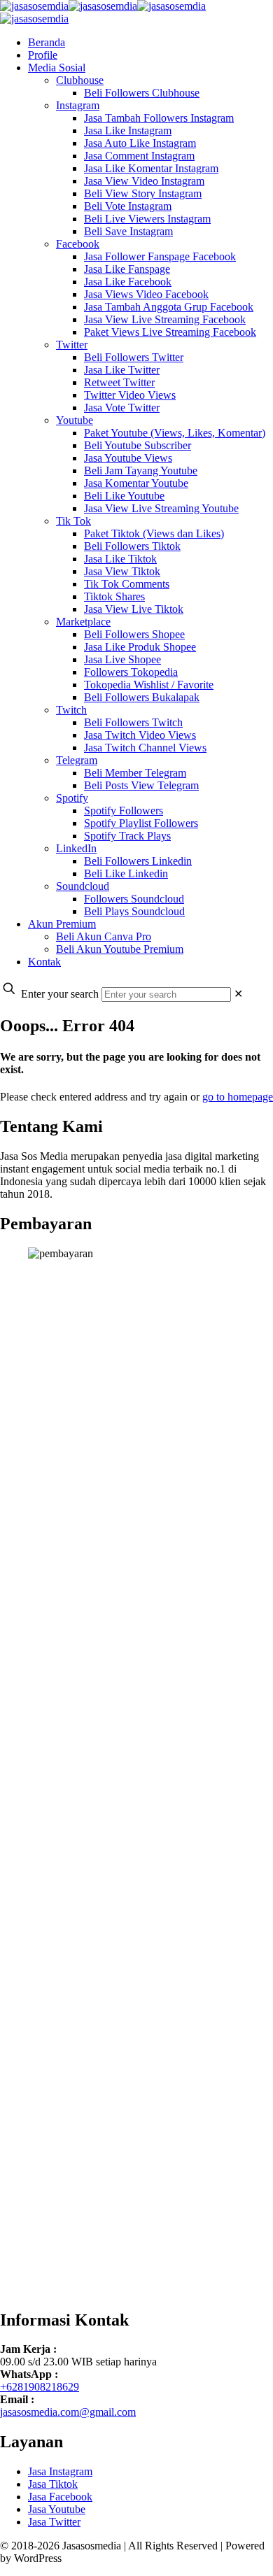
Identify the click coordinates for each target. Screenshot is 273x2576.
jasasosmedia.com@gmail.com (68, 2412)
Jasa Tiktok (53, 2484)
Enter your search (60, 994)
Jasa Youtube (57, 2509)
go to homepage (238, 1097)
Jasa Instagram (60, 2471)
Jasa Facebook (60, 2497)
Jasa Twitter (54, 2522)
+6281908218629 (40, 2387)
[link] (238, 994)
